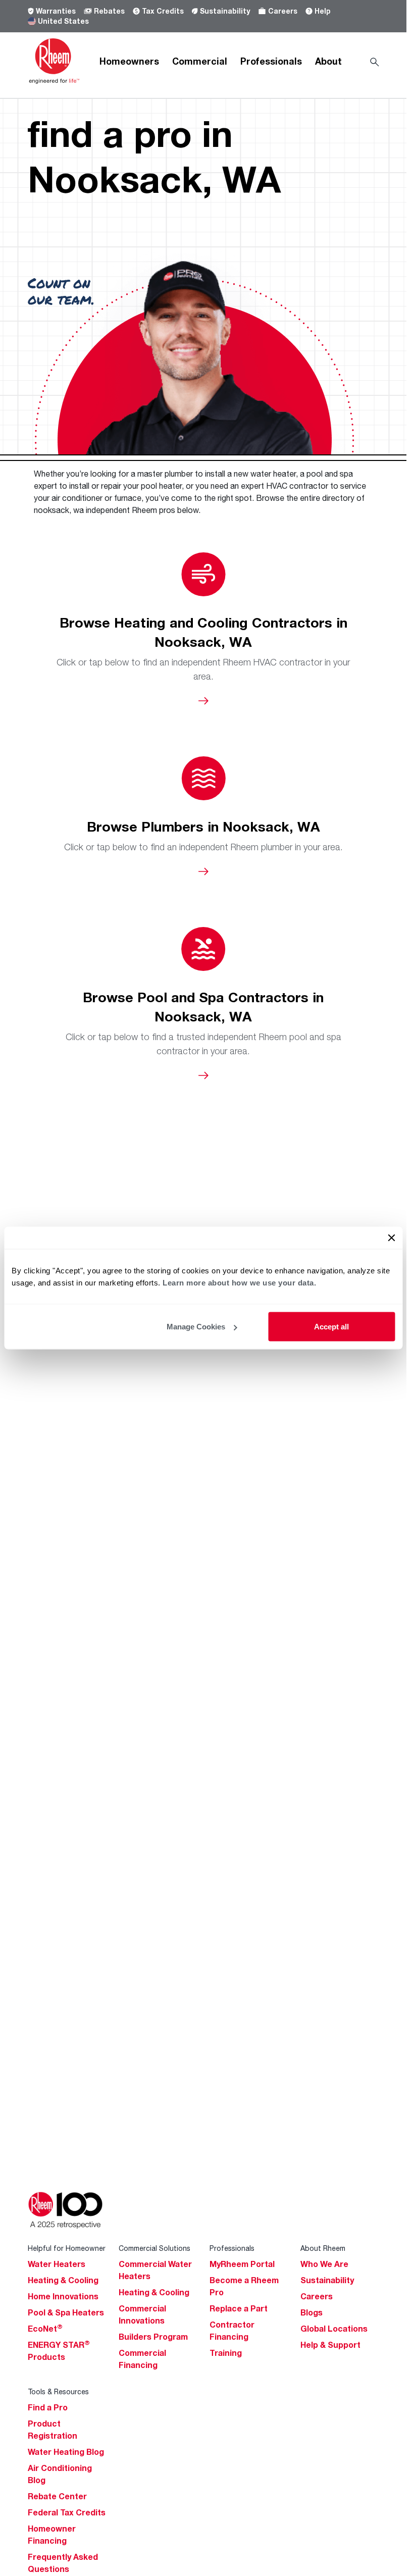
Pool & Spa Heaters (66, 2312)
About (328, 61)
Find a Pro (48, 2407)
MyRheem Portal (242, 2264)
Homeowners (129, 61)
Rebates (109, 11)
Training (226, 2353)
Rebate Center (57, 2496)
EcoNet (45, 2329)
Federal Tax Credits (67, 2512)
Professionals (271, 61)
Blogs (312, 2312)
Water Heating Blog (66, 2452)
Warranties (56, 11)
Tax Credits (163, 11)
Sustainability (225, 11)
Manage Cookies (196, 1327)
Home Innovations (63, 2296)
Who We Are (324, 2264)
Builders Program (153, 2337)
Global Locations (334, 2329)
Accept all (331, 1327)
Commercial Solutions (154, 2248)
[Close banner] (391, 1238)
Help (323, 11)
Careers (283, 11)
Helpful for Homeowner (67, 2248)
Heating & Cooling (63, 2280)
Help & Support (330, 2345)
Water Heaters (57, 2264)
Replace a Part (239, 2308)
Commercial (200, 61)
